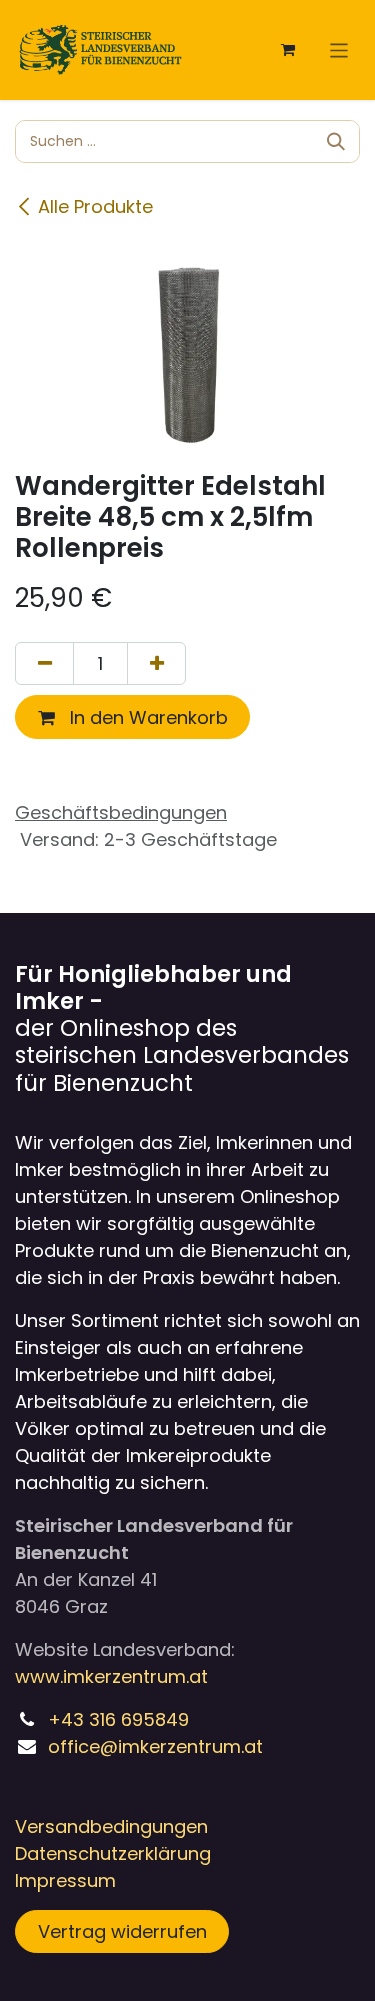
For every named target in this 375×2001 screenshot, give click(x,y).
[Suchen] (336, 141)
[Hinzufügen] (156, 663)
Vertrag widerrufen (122, 1931)
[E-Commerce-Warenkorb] (288, 50)
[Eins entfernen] (44, 663)
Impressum (65, 1880)
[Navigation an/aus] (339, 49)
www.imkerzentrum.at (111, 1676)
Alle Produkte (95, 206)
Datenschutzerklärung (113, 1853)
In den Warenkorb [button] (146, 717)
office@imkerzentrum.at (155, 1746)
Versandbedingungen (111, 1826)
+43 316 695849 (118, 1719)
